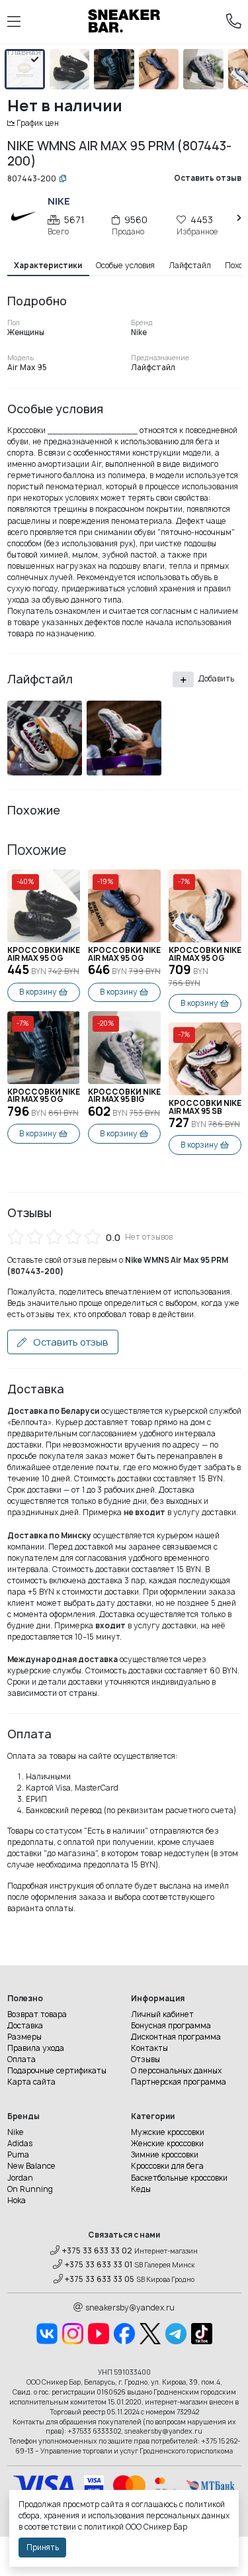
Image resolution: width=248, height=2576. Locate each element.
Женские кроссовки (167, 2144)
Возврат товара (37, 2014)
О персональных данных (176, 2071)
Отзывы (145, 2059)
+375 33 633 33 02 (97, 2251)
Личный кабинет (162, 2014)
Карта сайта (31, 2082)
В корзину (38, 992)
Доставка (25, 2026)
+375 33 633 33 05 (100, 2279)
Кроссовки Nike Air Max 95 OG (44, 955)
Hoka (17, 2201)
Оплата (21, 2059)
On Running (30, 2189)
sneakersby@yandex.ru (130, 2308)
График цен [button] (38, 123)
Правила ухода (36, 2048)
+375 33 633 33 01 (99, 2265)
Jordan (20, 2178)
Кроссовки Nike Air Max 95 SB (205, 1108)
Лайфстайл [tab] (190, 266)
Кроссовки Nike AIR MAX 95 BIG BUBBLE (124, 1096)
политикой (104, 2527)
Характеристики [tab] (48, 266)
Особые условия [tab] (125, 266)
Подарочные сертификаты (57, 2071)
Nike (16, 2132)
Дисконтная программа (176, 2037)
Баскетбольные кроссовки (179, 2178)
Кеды (141, 2189)
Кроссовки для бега (167, 2166)
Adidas (20, 2144)
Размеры (24, 2037)
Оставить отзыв (70, 1342)
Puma (18, 2155)
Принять (43, 2548)
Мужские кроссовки (168, 2132)
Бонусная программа (171, 2026)
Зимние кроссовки (165, 2155)
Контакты (149, 2048)
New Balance (31, 2166)
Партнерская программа (179, 2082)
